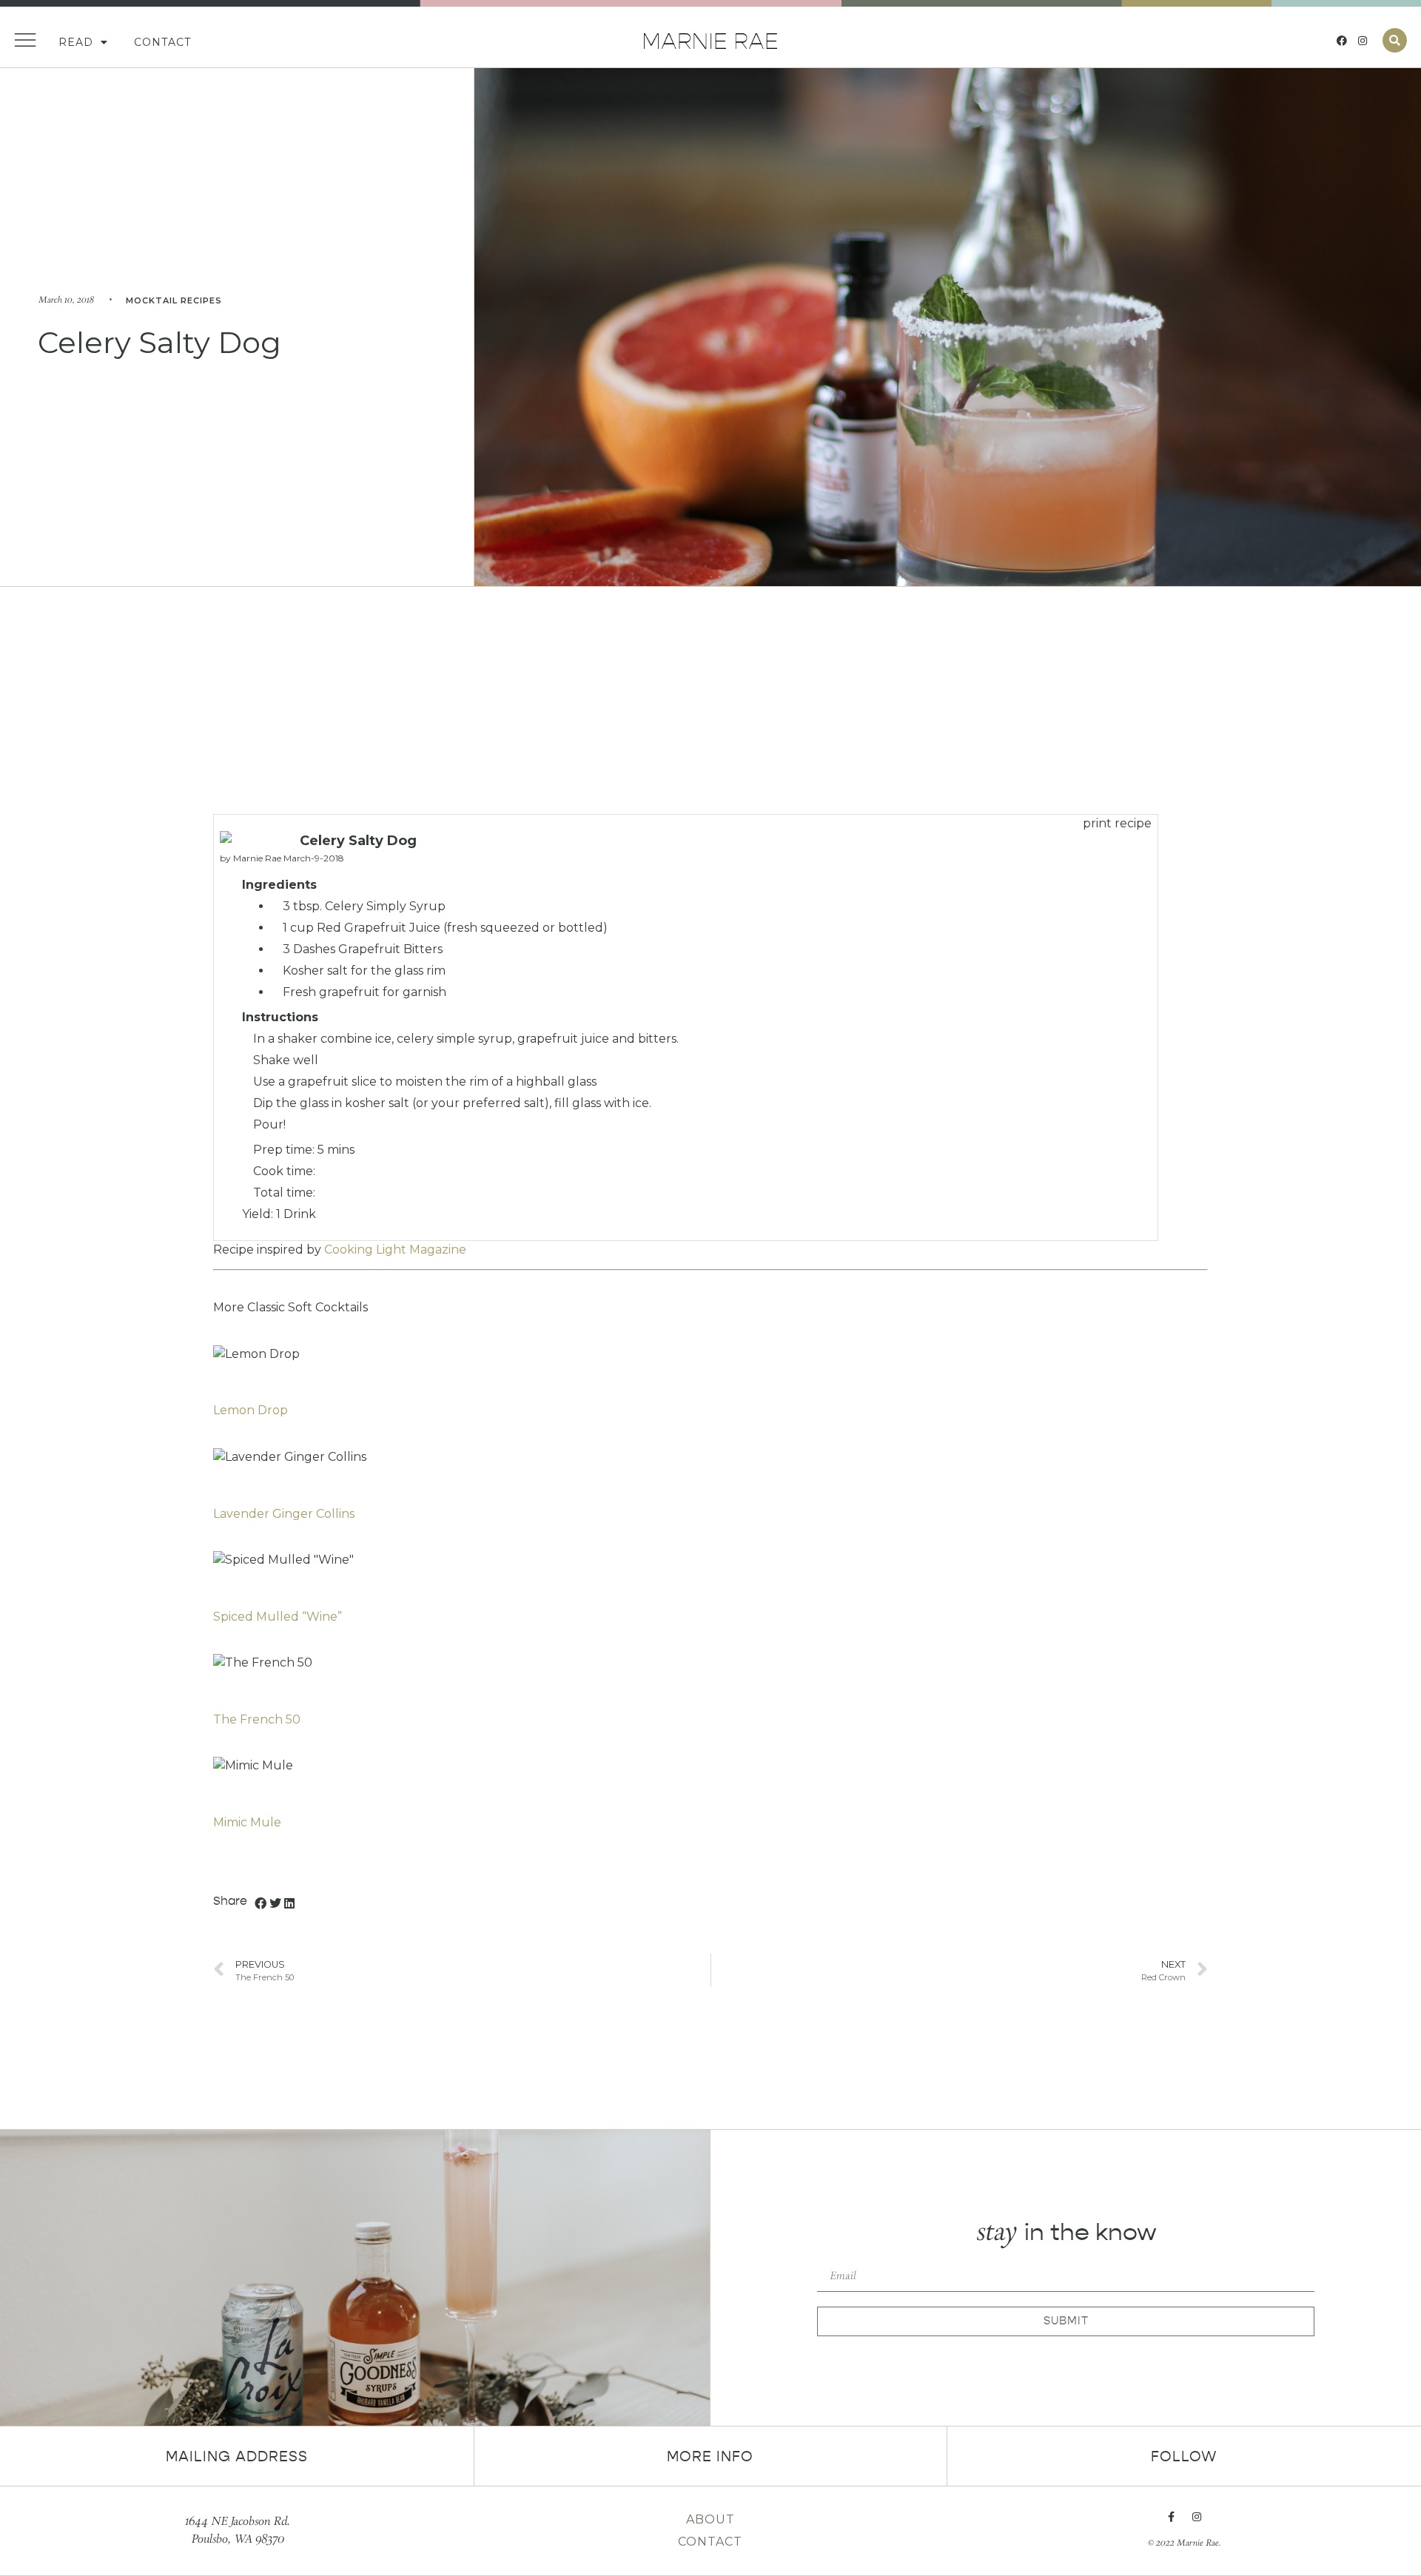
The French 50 (257, 1719)
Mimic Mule (247, 1822)
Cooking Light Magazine (395, 1250)
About (710, 2519)
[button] (1395, 40)
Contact (162, 42)
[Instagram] (1363, 41)
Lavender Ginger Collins (284, 1514)
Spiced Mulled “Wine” (278, 1617)
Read (76, 42)
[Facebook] (1342, 41)
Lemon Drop (251, 1410)
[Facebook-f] (1172, 2517)
